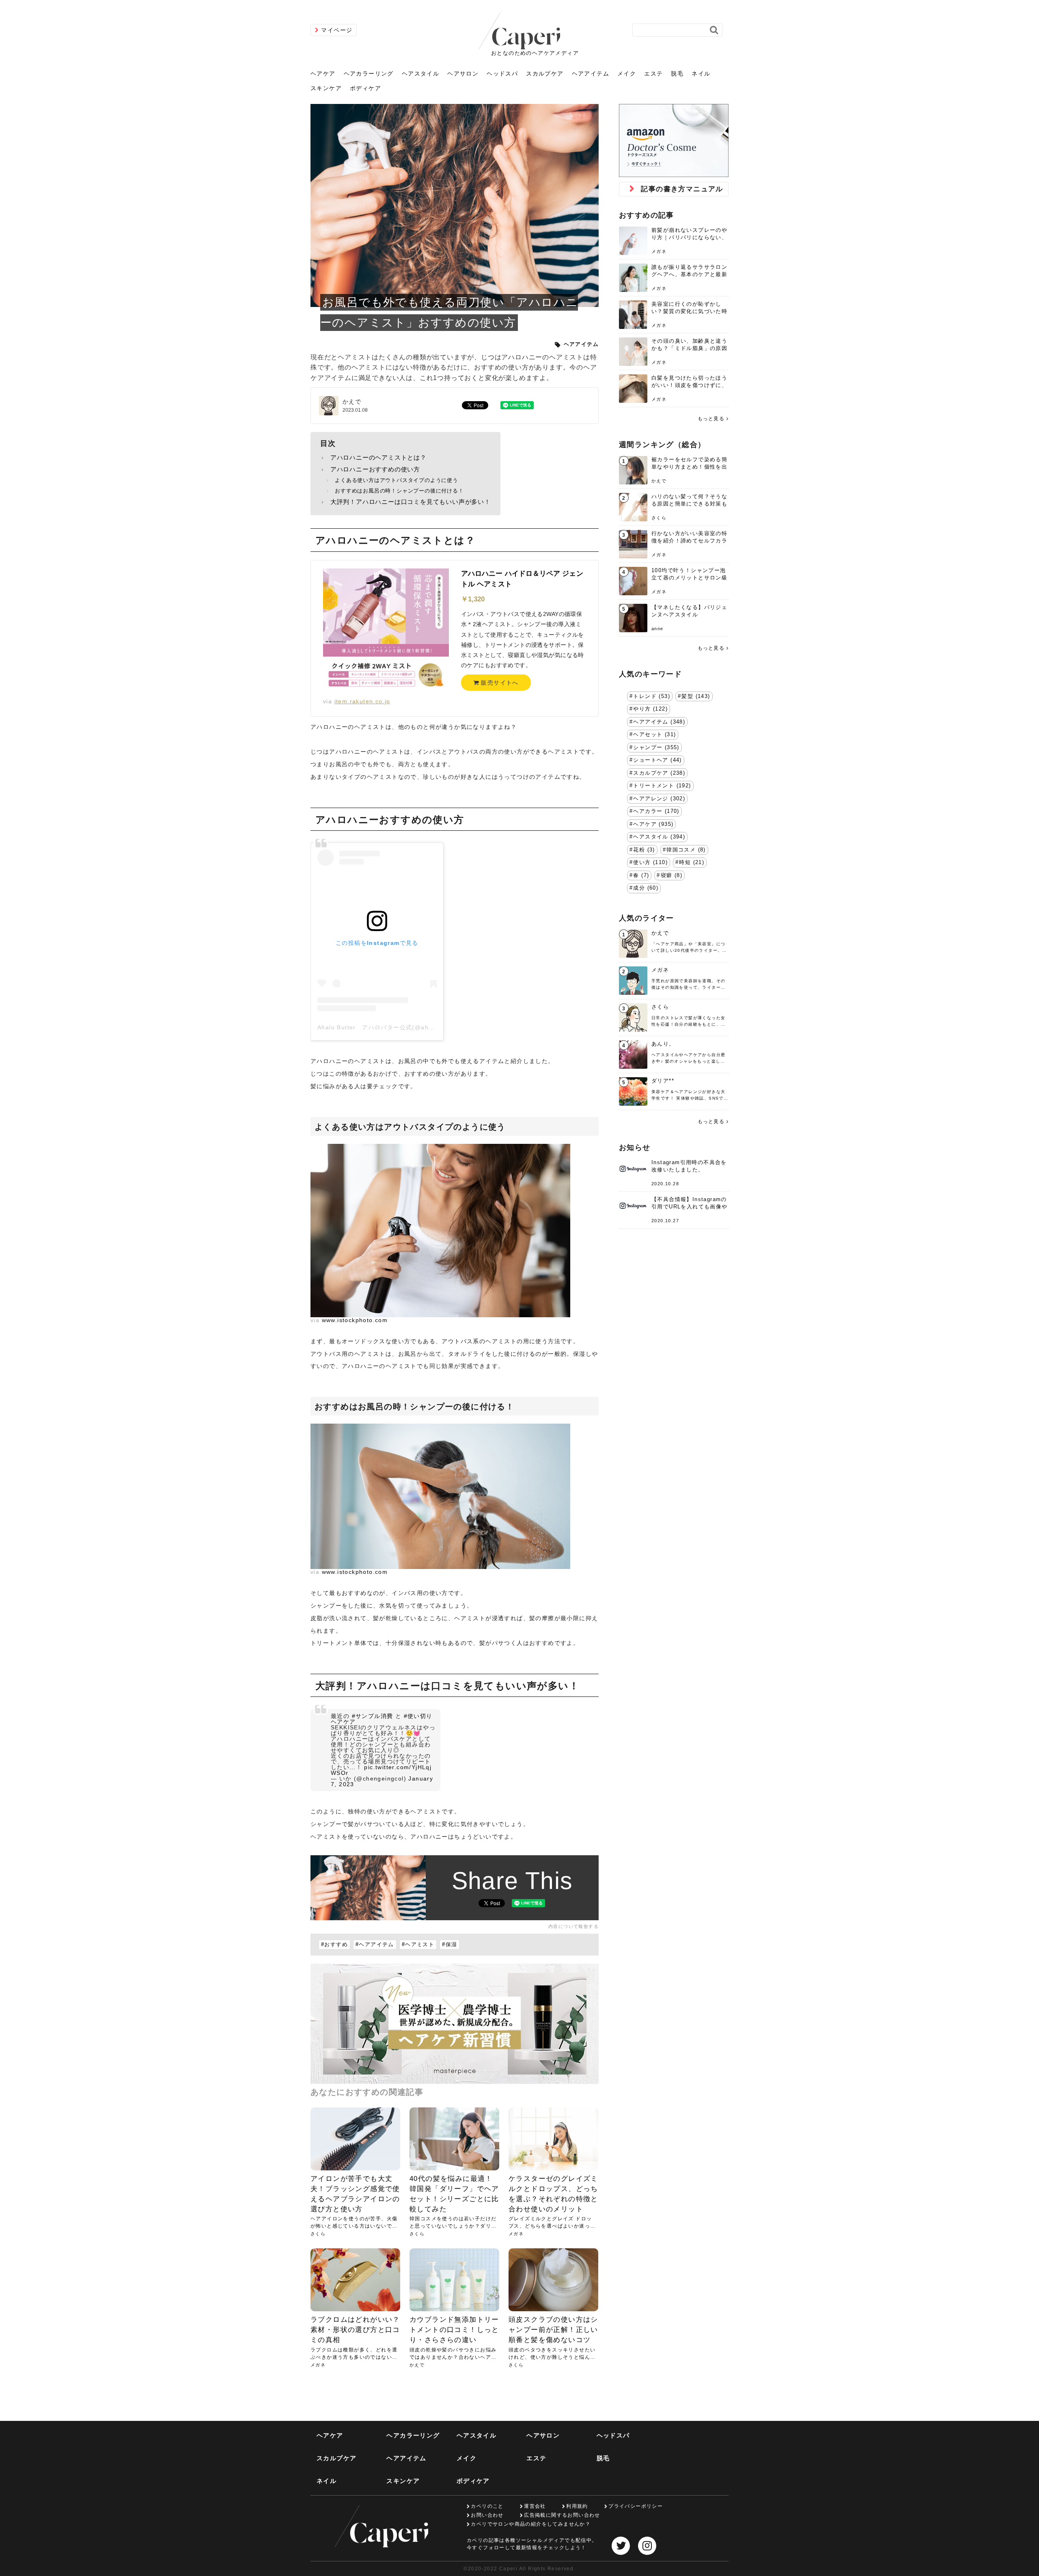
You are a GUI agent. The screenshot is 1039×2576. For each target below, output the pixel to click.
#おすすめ (334, 1945)
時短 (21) (692, 862)
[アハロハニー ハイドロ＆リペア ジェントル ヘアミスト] (386, 631)
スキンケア (326, 88)
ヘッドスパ (502, 73)
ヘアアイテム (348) (659, 722)
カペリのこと (487, 2506)
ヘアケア (323, 73)
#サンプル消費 (373, 1716)
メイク (627, 73)
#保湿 (449, 1945)
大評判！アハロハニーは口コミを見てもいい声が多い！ (411, 502)
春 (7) (641, 875)
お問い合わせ (487, 2515)
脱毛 (677, 73)
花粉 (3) (644, 850)
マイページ (337, 30)
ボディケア (365, 88)
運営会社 (535, 2506)
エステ (653, 73)
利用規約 (577, 2506)
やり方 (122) (650, 709)
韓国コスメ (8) (686, 850)
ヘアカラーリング (369, 73)
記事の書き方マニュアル (682, 189)
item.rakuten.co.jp (362, 701)
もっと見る (711, 419)
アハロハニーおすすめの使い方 (375, 469)
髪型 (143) (696, 696)
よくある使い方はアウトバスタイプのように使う (397, 480)
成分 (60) (646, 888)
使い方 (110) (650, 862)
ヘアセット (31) (654, 735)
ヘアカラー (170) (656, 811)
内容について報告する (573, 1926)
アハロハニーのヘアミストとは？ (378, 457)
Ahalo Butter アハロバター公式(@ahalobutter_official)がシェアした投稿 (426, 1027)
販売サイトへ (499, 683)
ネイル (701, 73)
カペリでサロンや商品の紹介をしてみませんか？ (531, 2524)
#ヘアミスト (418, 1945)
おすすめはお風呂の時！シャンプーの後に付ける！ (399, 491)
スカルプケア (545, 73)
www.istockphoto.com (355, 1320)
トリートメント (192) (662, 786)
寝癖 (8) (671, 875)
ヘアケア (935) (653, 824)
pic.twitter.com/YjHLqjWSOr (381, 1770)
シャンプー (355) (656, 748)
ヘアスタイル (420, 73)
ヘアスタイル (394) (659, 837)
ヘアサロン (463, 73)
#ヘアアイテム (375, 1945)
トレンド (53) (652, 696)
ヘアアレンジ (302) (659, 799)
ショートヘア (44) (657, 760)
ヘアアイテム (591, 73)
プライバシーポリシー (636, 2506)
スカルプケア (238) (659, 773)
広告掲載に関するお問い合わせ (562, 2515)
